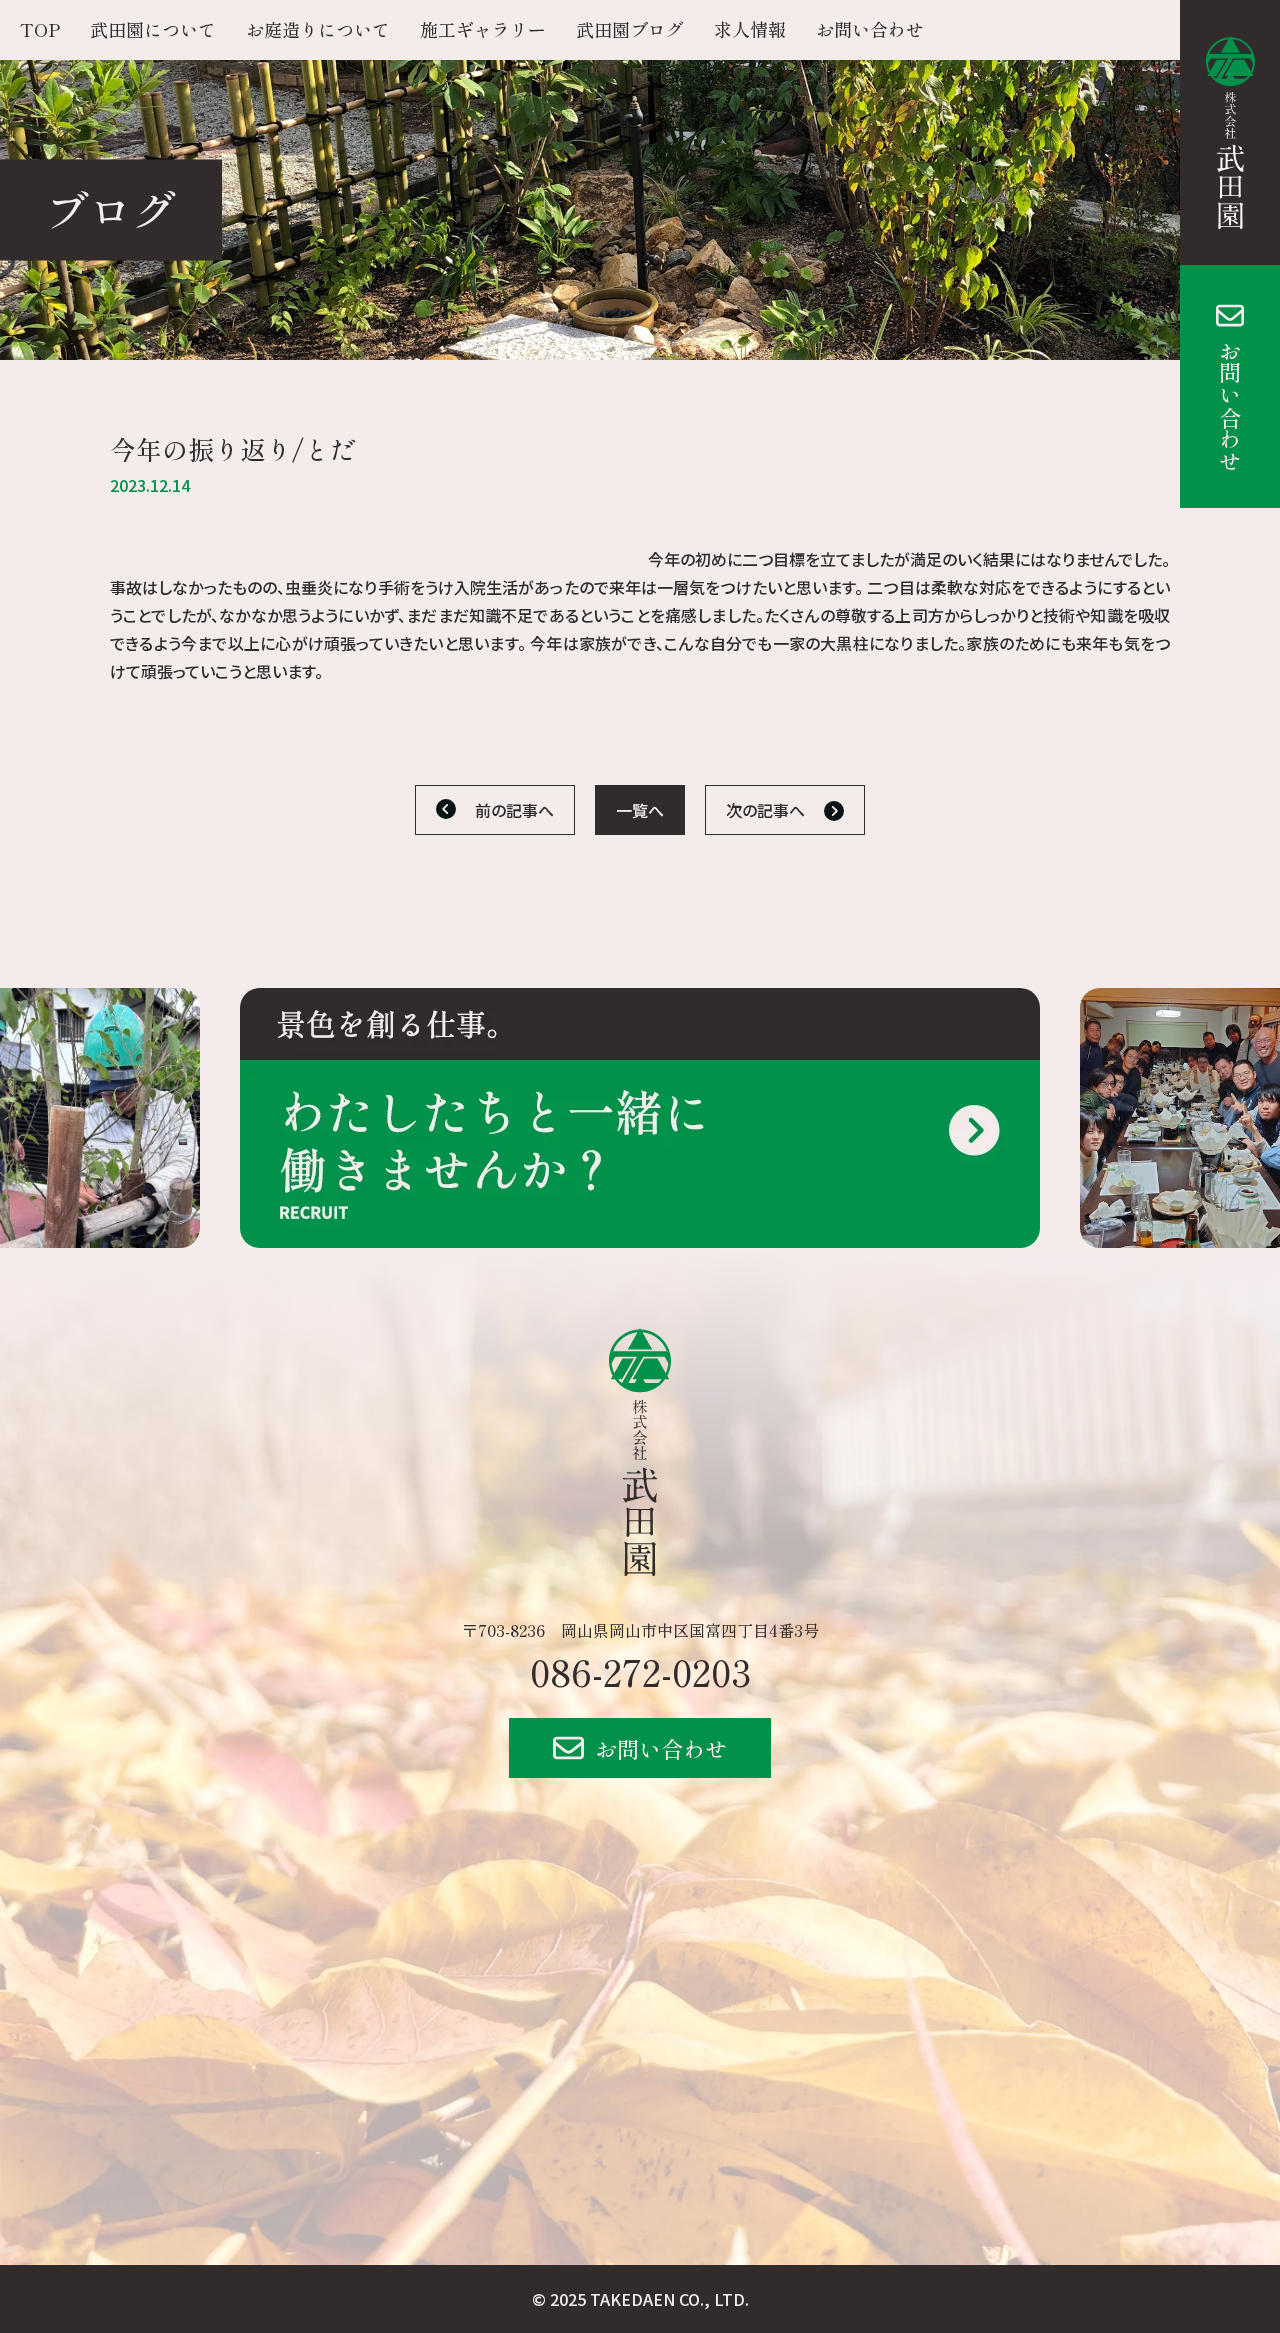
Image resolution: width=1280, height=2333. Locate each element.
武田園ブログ (630, 29)
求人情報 (750, 29)
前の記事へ (514, 810)
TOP (40, 29)
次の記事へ (765, 810)
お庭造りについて (318, 29)
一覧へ (640, 810)
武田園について (153, 29)
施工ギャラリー (483, 29)
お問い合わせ (1230, 406)
